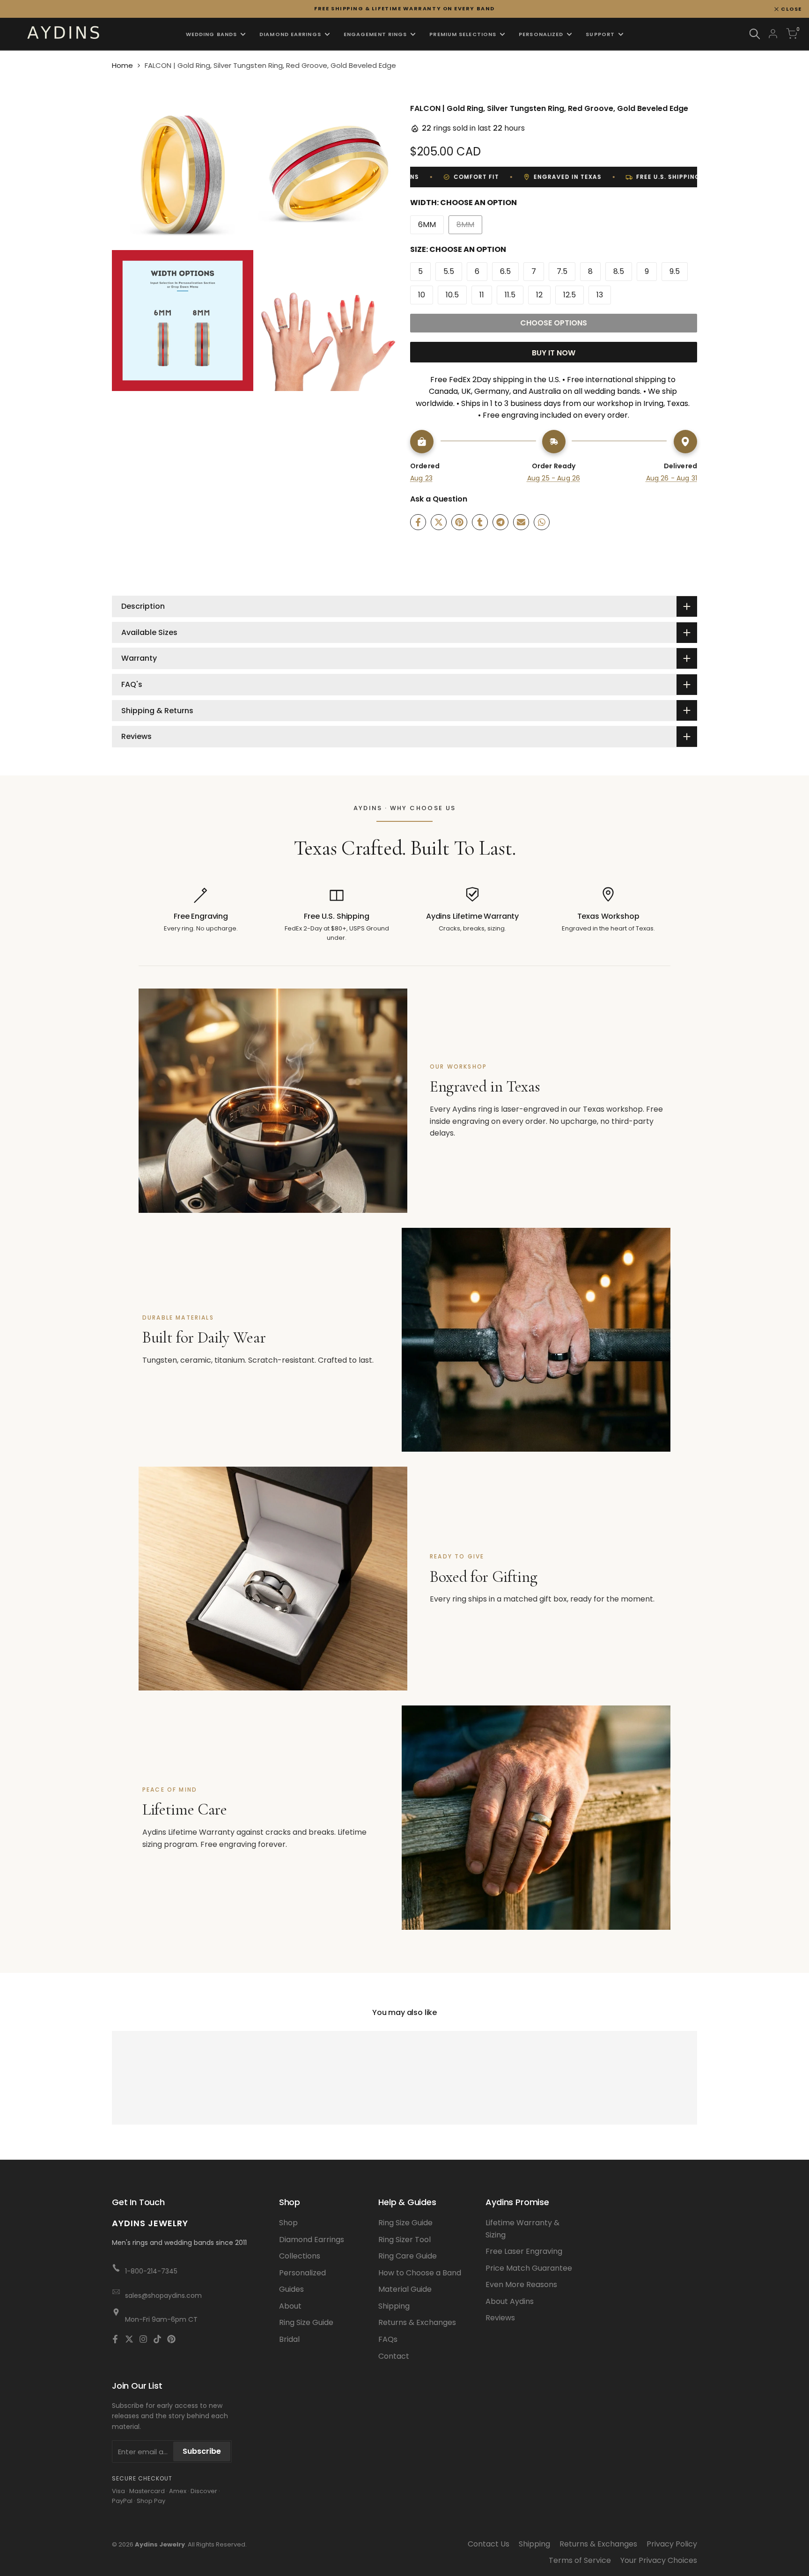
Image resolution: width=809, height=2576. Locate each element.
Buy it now (554, 353)
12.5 (570, 295)
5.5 (449, 271)
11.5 (510, 295)
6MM (427, 225)
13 (600, 295)
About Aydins (510, 2301)
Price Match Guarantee (529, 2268)
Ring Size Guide (306, 2322)
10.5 (452, 295)
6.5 (505, 271)
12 (539, 295)
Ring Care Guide (408, 2256)
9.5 (675, 271)
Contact (394, 2356)
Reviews (500, 2318)
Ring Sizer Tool (404, 2240)
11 (482, 295)
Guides (291, 2289)
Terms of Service (580, 2560)
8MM (469, 226)
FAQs (388, 2339)
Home (122, 65)
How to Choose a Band (420, 2273)
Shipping (394, 2306)
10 (422, 295)
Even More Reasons (521, 2284)
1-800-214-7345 (151, 2271)
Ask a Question (439, 499)
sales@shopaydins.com (163, 2296)
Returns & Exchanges (417, 2322)
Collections (300, 2256)
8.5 (619, 271)
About (290, 2306)
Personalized (302, 2273)
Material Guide (405, 2289)
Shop (288, 2223)
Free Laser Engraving (524, 2251)
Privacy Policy (672, 2544)
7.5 (562, 271)
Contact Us (489, 2544)
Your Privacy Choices (659, 2560)
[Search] (755, 34)
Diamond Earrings (312, 2240)
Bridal (289, 2339)
